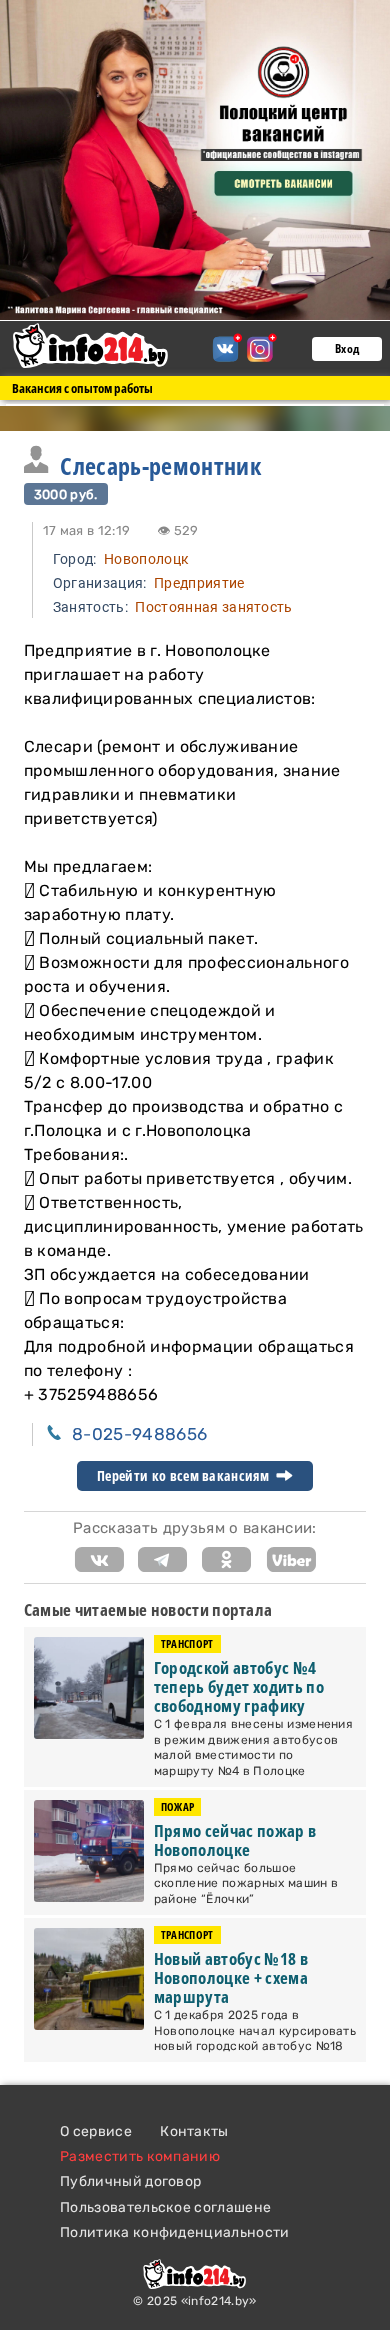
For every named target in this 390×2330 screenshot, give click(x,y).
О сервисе (96, 2131)
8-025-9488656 (139, 1434)
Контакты (194, 2131)
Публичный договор (130, 2181)
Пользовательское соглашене (165, 2207)
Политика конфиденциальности (175, 2232)
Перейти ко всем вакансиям (184, 1476)
